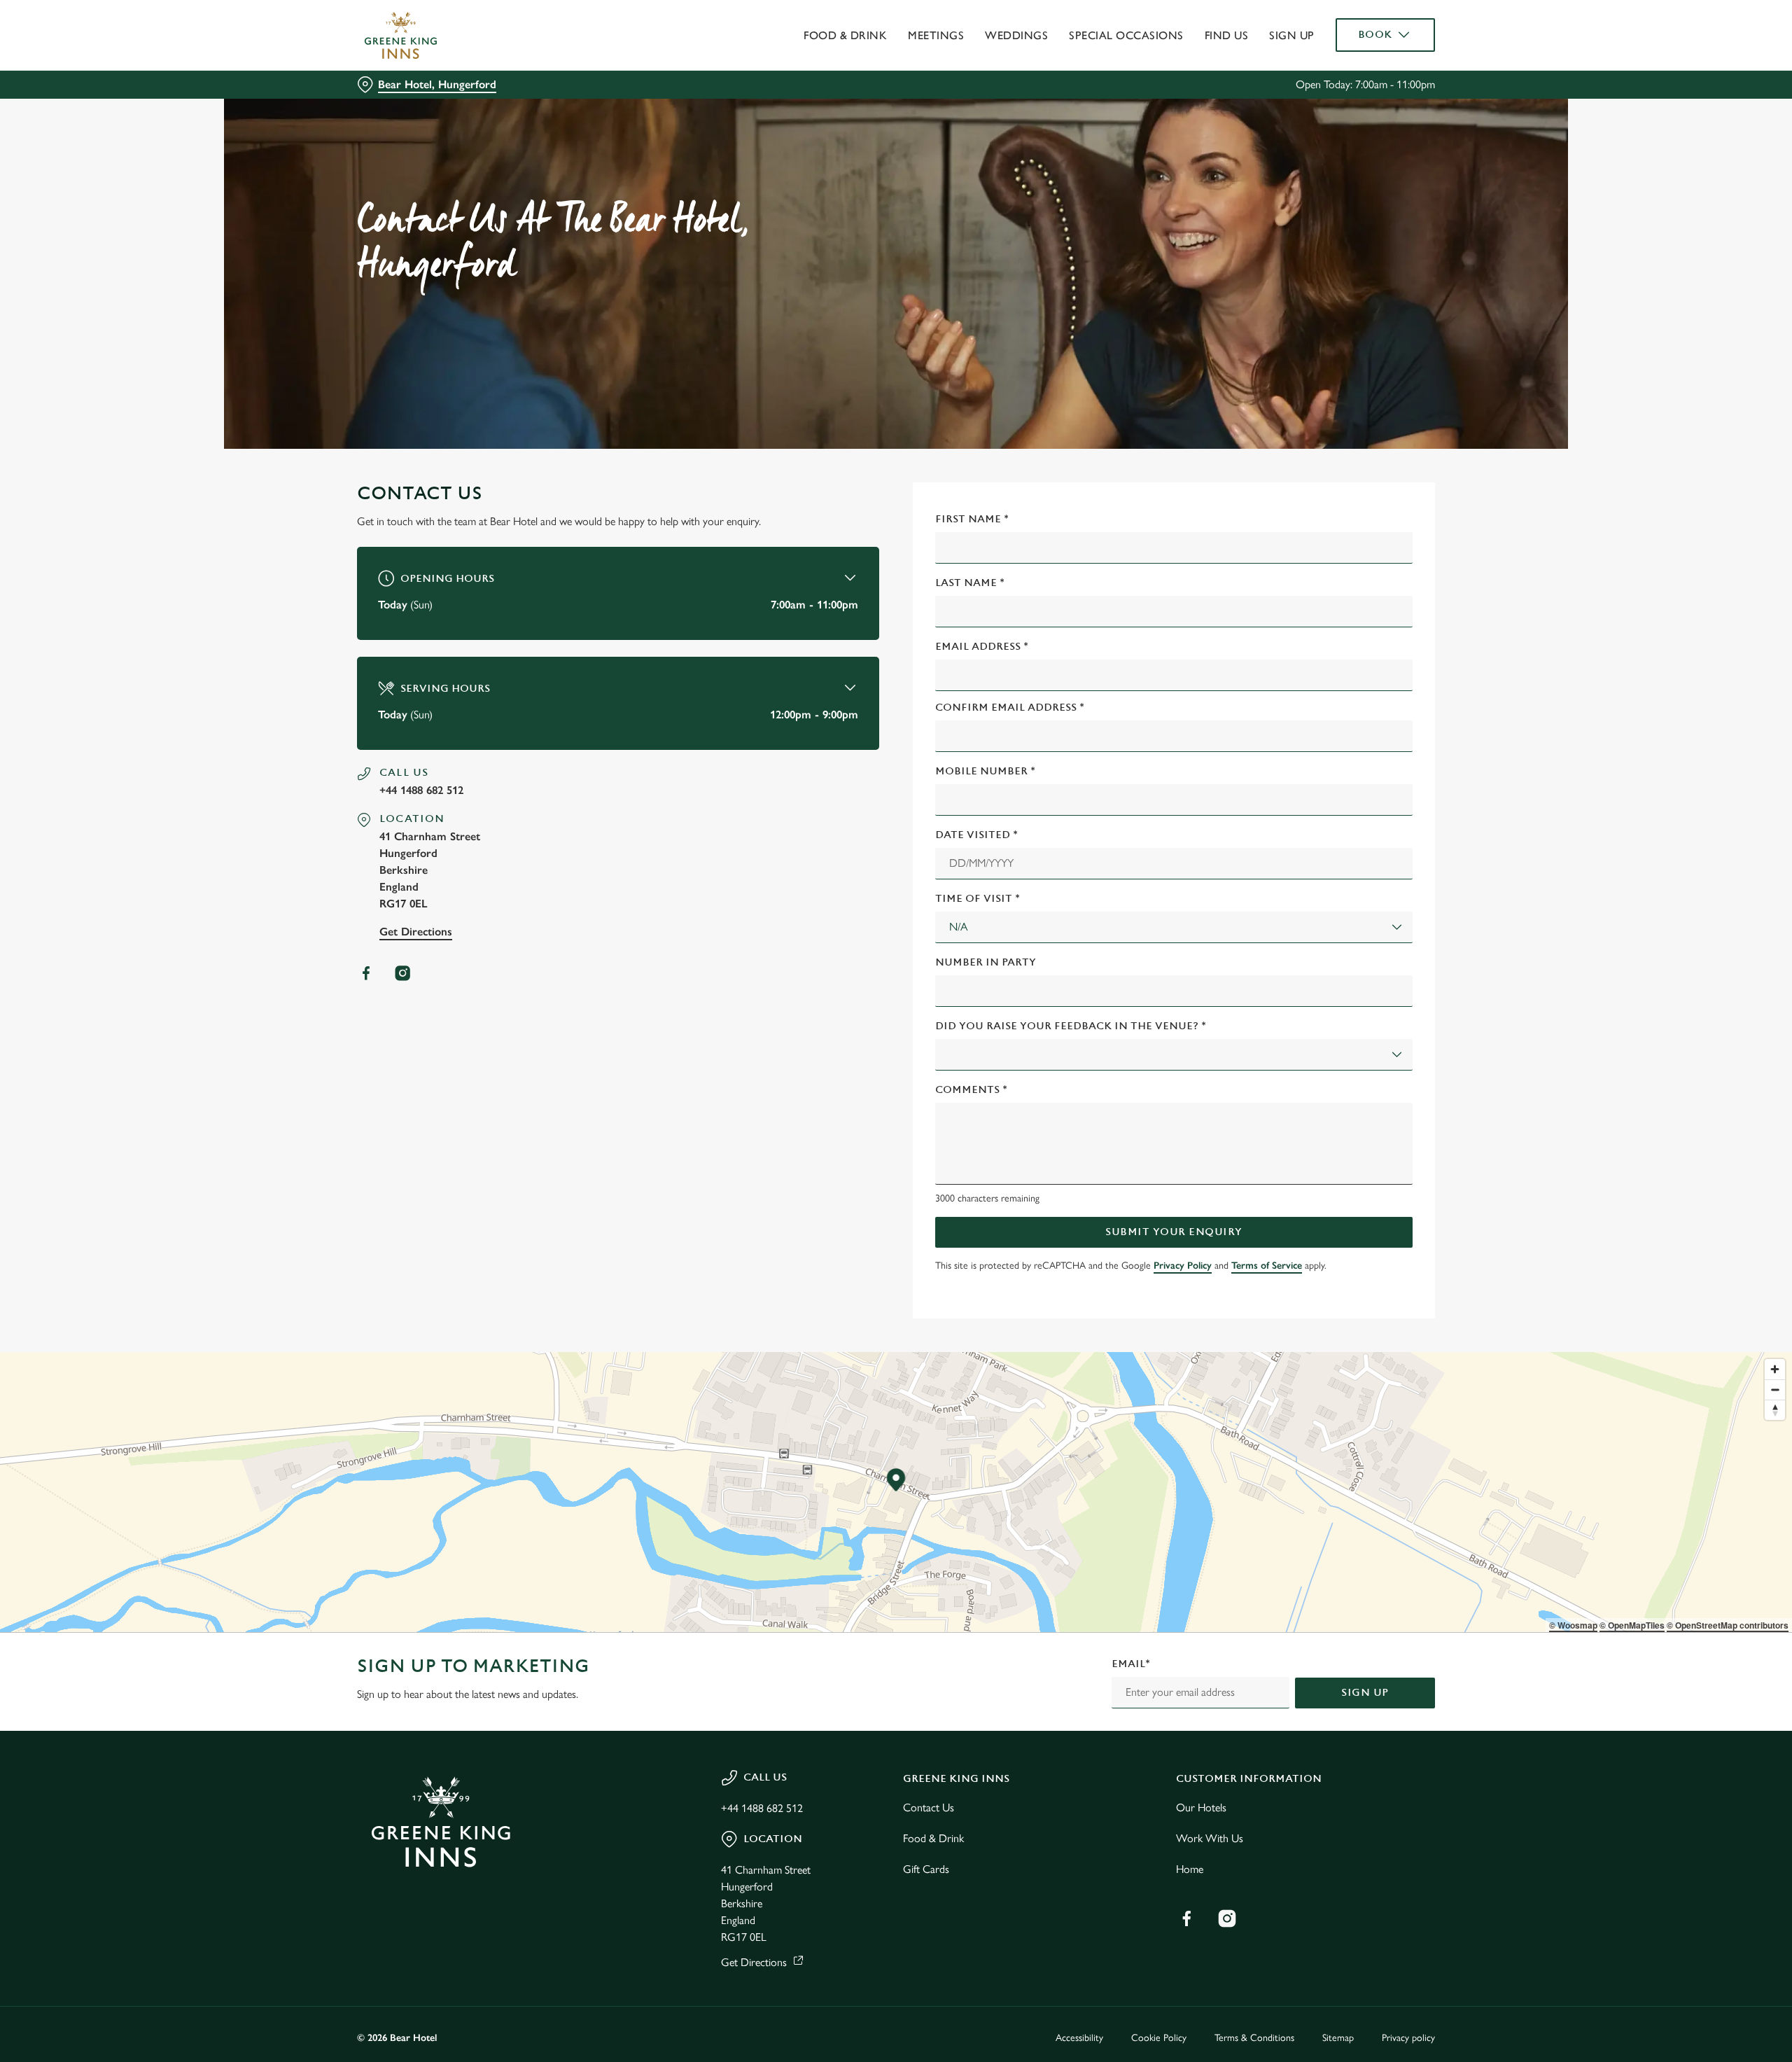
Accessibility (1079, 2038)
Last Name (970, 583)
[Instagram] (402, 973)
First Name (972, 519)
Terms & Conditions (1254, 2038)
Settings (1037, 130)
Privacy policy (1408, 2038)
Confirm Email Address (1010, 708)
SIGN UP (1365, 1693)
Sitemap (1338, 2038)
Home (1190, 1869)
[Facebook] (366, 973)
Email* (1131, 1664)
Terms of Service (1267, 1266)
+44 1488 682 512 (421, 790)
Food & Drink (933, 1838)
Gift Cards (926, 1869)
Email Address (982, 647)
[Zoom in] (1775, 1369)
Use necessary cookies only (1356, 83)
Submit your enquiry (1174, 1232)
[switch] (721, 130)
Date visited (976, 835)
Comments (971, 1090)
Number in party (986, 962)
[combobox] (1174, 927)
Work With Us (1210, 1838)
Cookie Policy (1159, 2038)
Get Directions (416, 932)
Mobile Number (985, 771)
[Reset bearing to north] (1775, 1410)
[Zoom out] (1775, 1389)
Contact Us (929, 1807)
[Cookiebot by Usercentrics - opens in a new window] (410, 130)
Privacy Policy (1183, 1266)
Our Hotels (1201, 1807)
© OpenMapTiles (1632, 1625)
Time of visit (978, 899)
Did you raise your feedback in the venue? (1071, 1026)
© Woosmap (1573, 1625)
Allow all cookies (1356, 37)
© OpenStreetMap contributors (1728, 1625)
